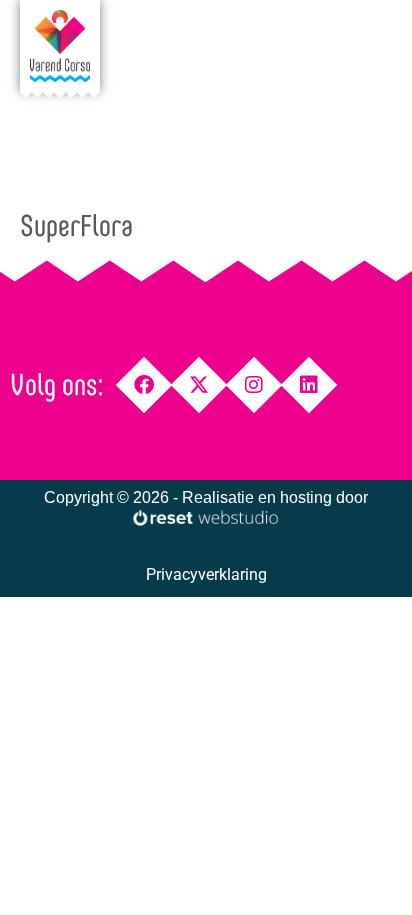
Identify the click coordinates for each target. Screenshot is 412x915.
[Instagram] (254, 385)
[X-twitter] (199, 385)
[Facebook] (144, 385)
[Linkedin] (309, 385)
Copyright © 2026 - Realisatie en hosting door (206, 497)
